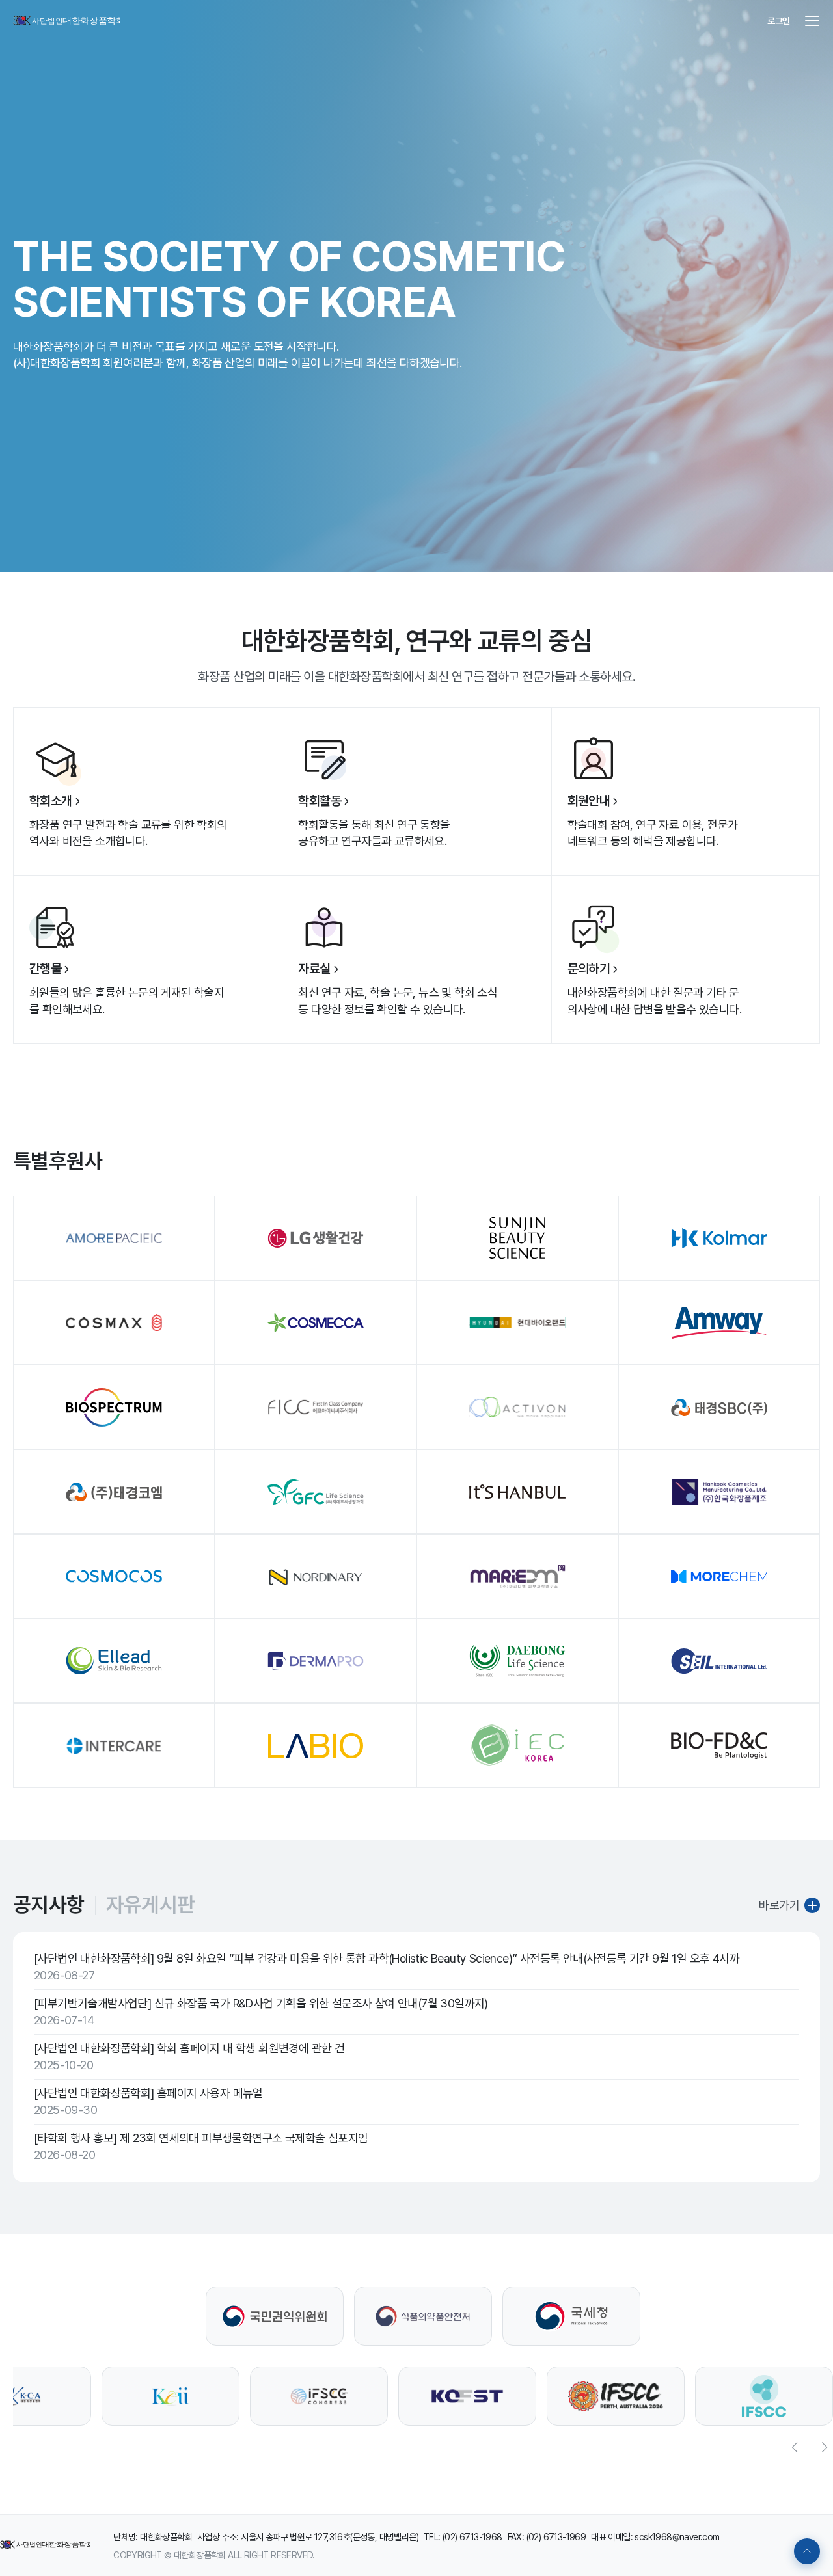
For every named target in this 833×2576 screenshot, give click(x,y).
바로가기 (779, 1905)
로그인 (779, 21)
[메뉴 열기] (812, 21)
